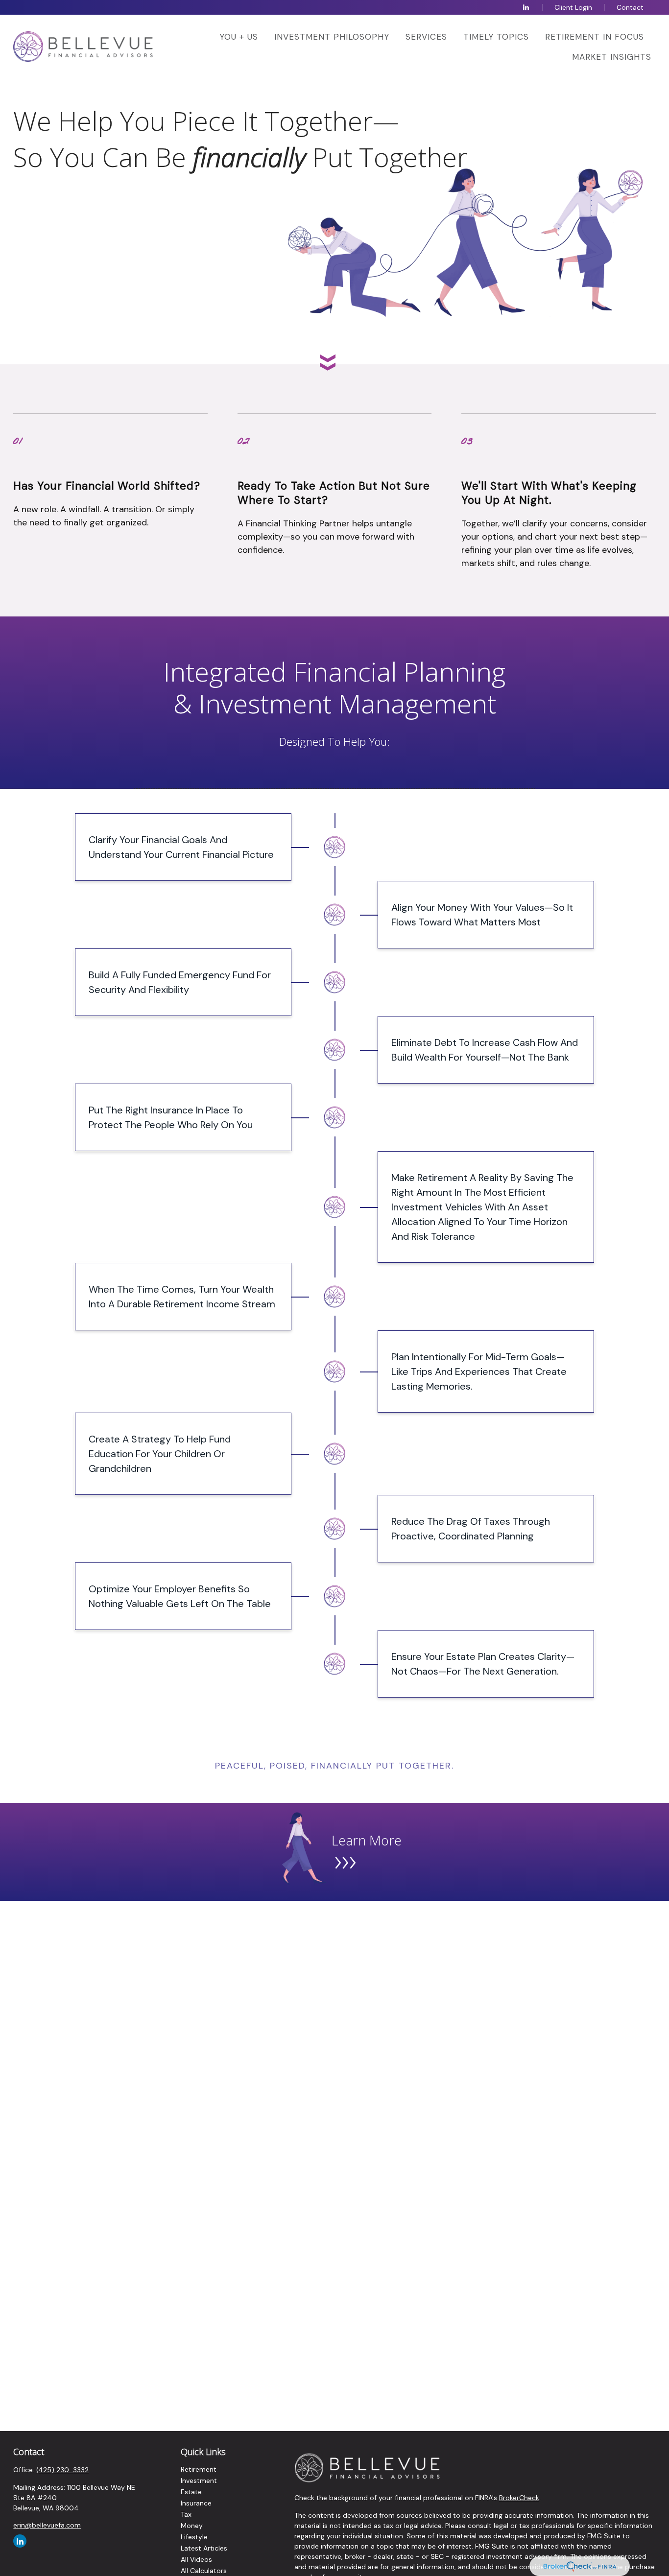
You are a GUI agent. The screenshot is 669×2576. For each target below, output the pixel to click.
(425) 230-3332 (62, 2470)
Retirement (199, 2469)
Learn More (367, 1840)
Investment (199, 2481)
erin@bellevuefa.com (47, 2525)
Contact (630, 7)
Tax (186, 2514)
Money (192, 2526)
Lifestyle (194, 2537)
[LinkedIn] (526, 7)
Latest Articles (204, 2548)
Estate (191, 2492)
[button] (239, 36)
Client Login (573, 7)
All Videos (196, 2559)
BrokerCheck (519, 2498)
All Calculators (204, 2571)
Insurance (196, 2503)
